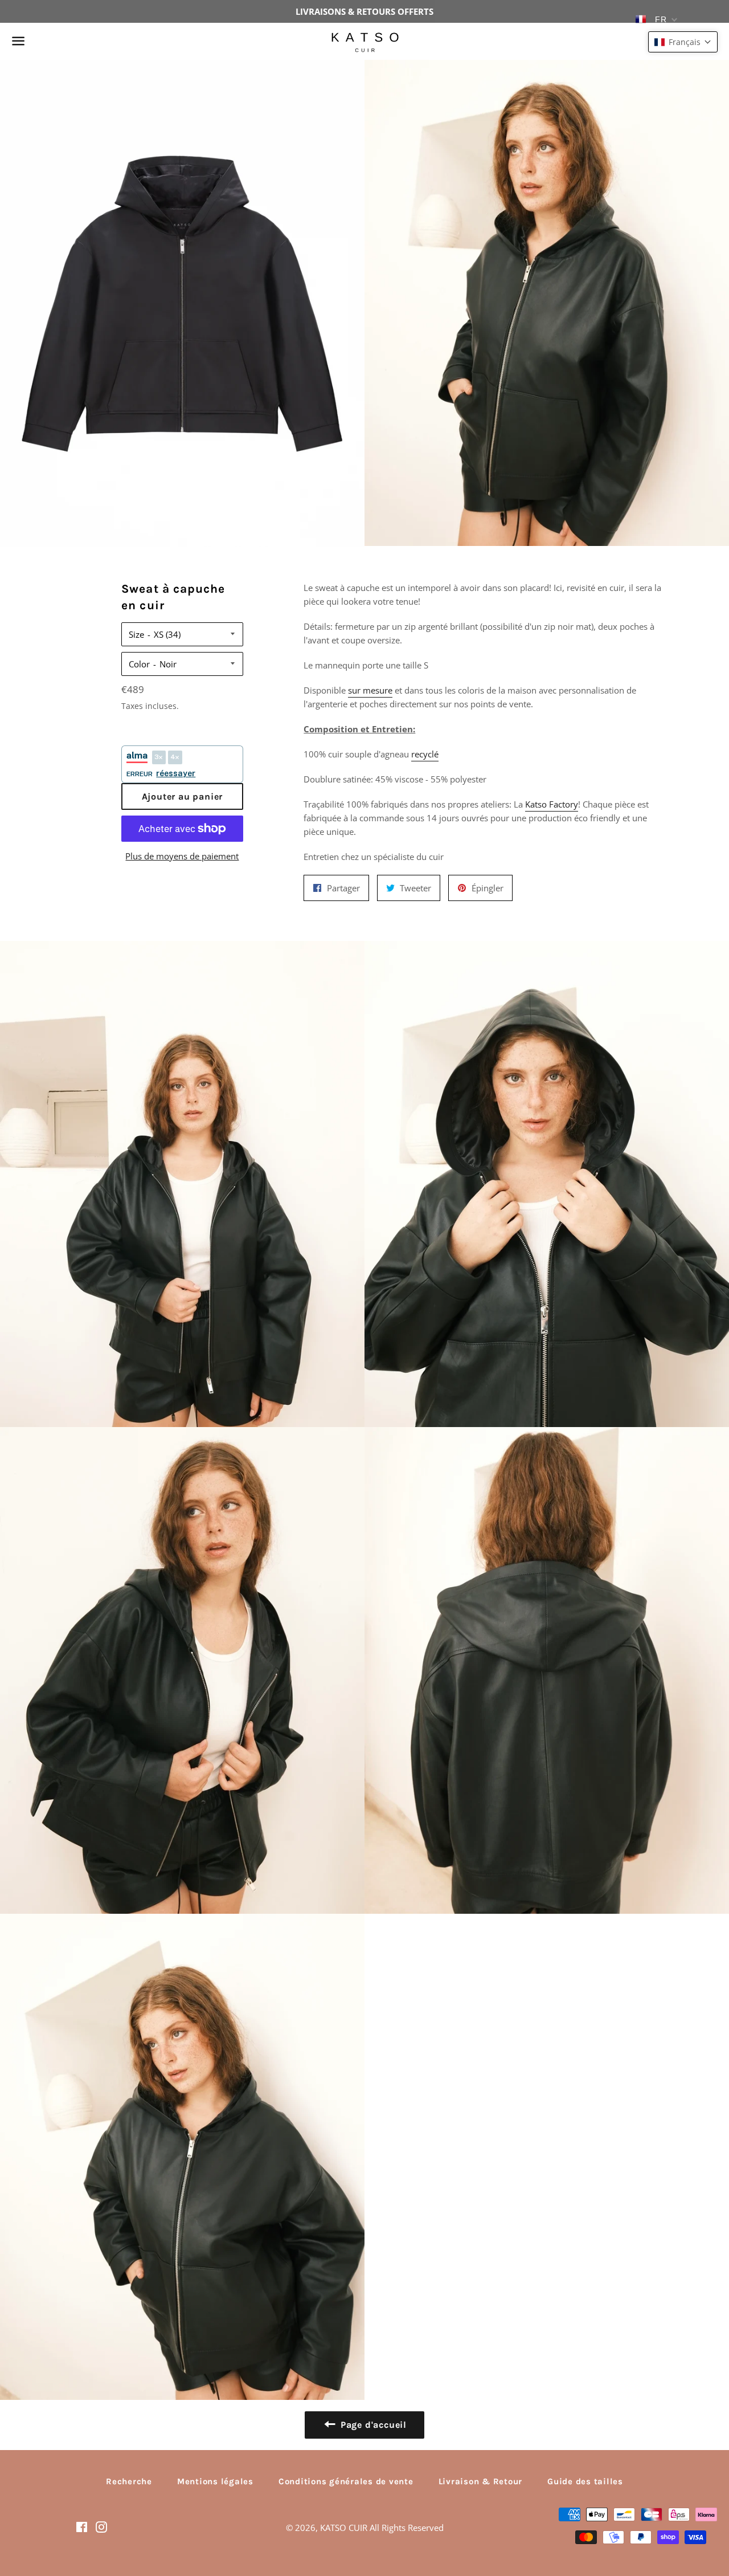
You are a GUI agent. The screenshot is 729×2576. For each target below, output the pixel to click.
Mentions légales (215, 2481)
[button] (683, 42)
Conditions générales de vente (346, 2481)
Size (136, 634)
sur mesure (370, 690)
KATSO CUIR (344, 2528)
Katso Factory (552, 804)
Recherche (129, 2481)
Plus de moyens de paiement (182, 856)
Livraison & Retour (481, 2481)
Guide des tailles (585, 2481)
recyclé (425, 754)
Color (139, 664)
